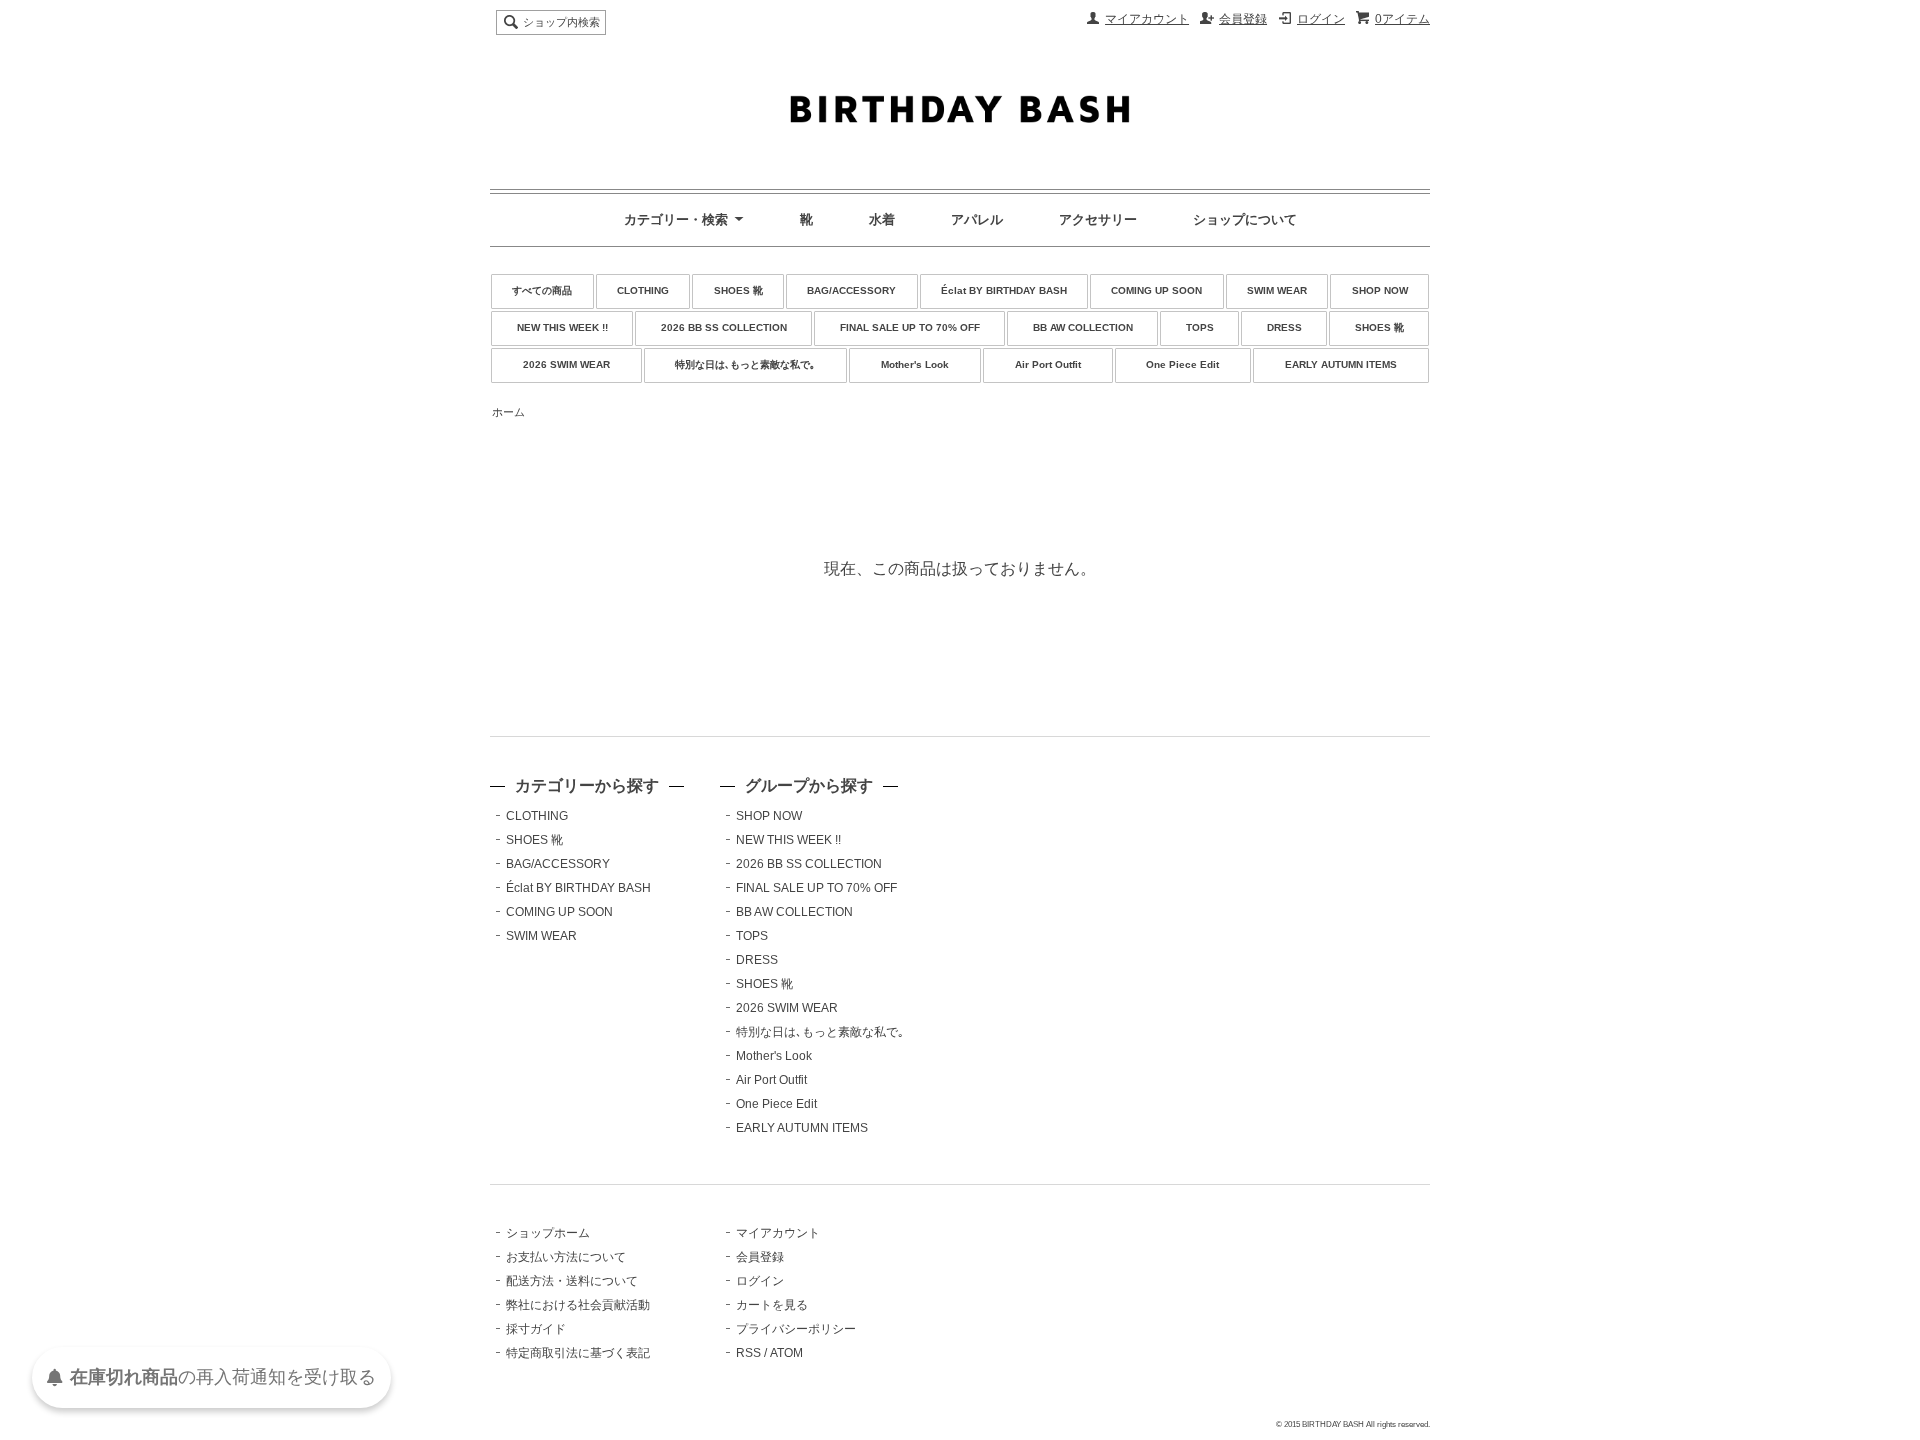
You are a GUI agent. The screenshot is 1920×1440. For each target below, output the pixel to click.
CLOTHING (643, 290)
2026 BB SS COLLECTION (724, 327)
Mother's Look (915, 364)
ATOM (786, 1353)
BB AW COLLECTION (1083, 327)
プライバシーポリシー (796, 1329)
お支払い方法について (566, 1257)
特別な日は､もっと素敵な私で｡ (745, 364)
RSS (748, 1353)
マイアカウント (1147, 19)
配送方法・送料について (572, 1281)
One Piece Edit (1182, 364)
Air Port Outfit (1048, 364)
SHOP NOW (1380, 290)
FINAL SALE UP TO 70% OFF (910, 327)
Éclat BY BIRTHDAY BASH (1004, 290)
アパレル (977, 219)
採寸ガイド (536, 1329)
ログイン (1321, 19)
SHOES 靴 (738, 290)
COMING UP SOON (1156, 290)
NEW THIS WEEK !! (562, 327)
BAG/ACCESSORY (851, 290)
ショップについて (1245, 219)
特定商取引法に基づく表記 (578, 1353)
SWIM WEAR (1277, 290)
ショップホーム (548, 1233)
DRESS (1284, 327)
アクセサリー (1098, 219)
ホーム (508, 412)
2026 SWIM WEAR (566, 364)
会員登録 (1243, 19)
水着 (882, 219)
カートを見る (772, 1305)
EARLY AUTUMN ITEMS (1341, 364)
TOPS (1200, 327)
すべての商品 (542, 290)
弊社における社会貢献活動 (578, 1305)
